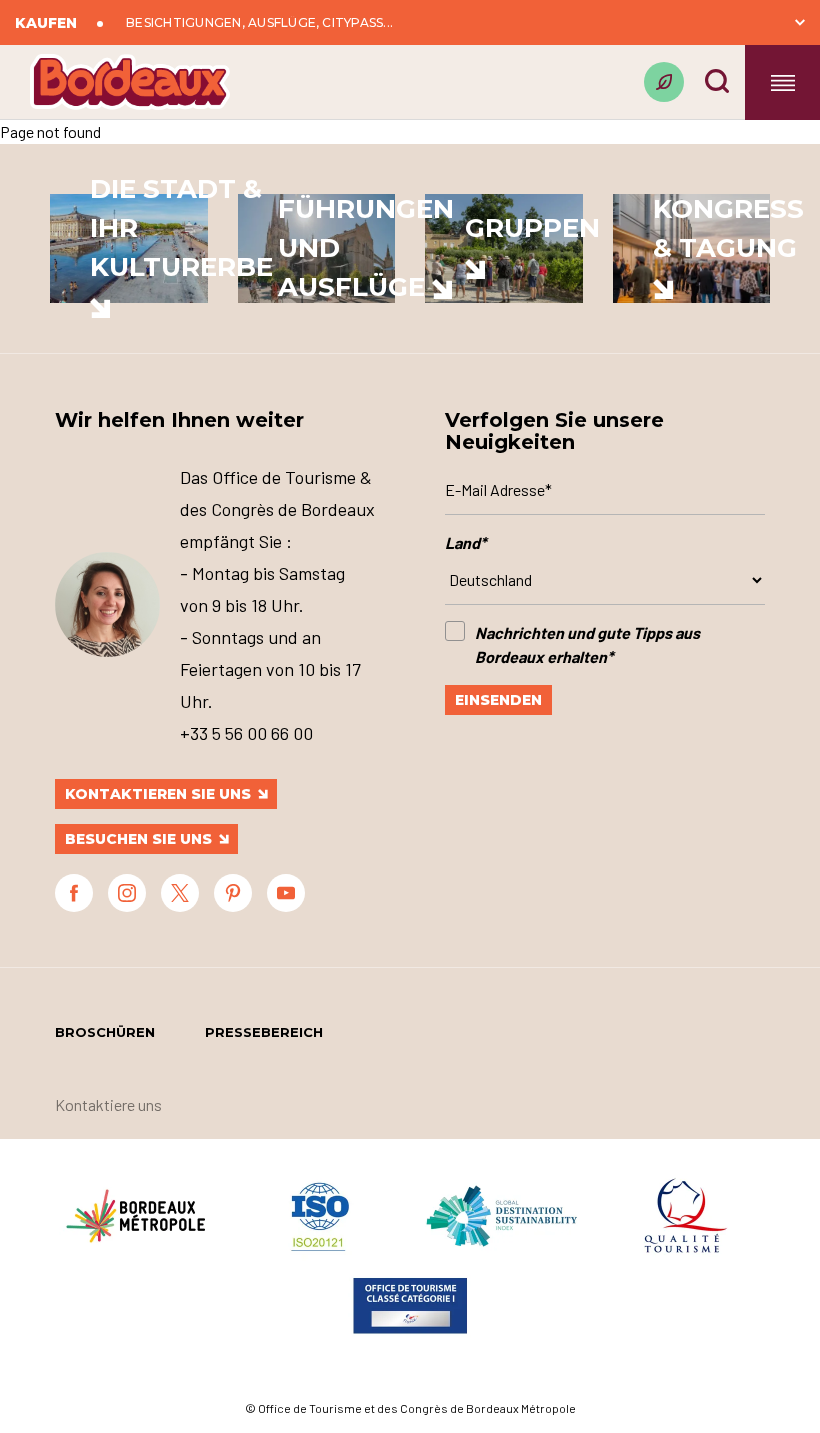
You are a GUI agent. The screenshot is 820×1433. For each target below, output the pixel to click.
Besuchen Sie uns (138, 839)
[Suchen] (717, 81)
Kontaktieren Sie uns (158, 794)
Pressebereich (264, 1032)
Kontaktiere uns (108, 1104)
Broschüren (105, 1032)
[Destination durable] (664, 82)
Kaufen (46, 23)
